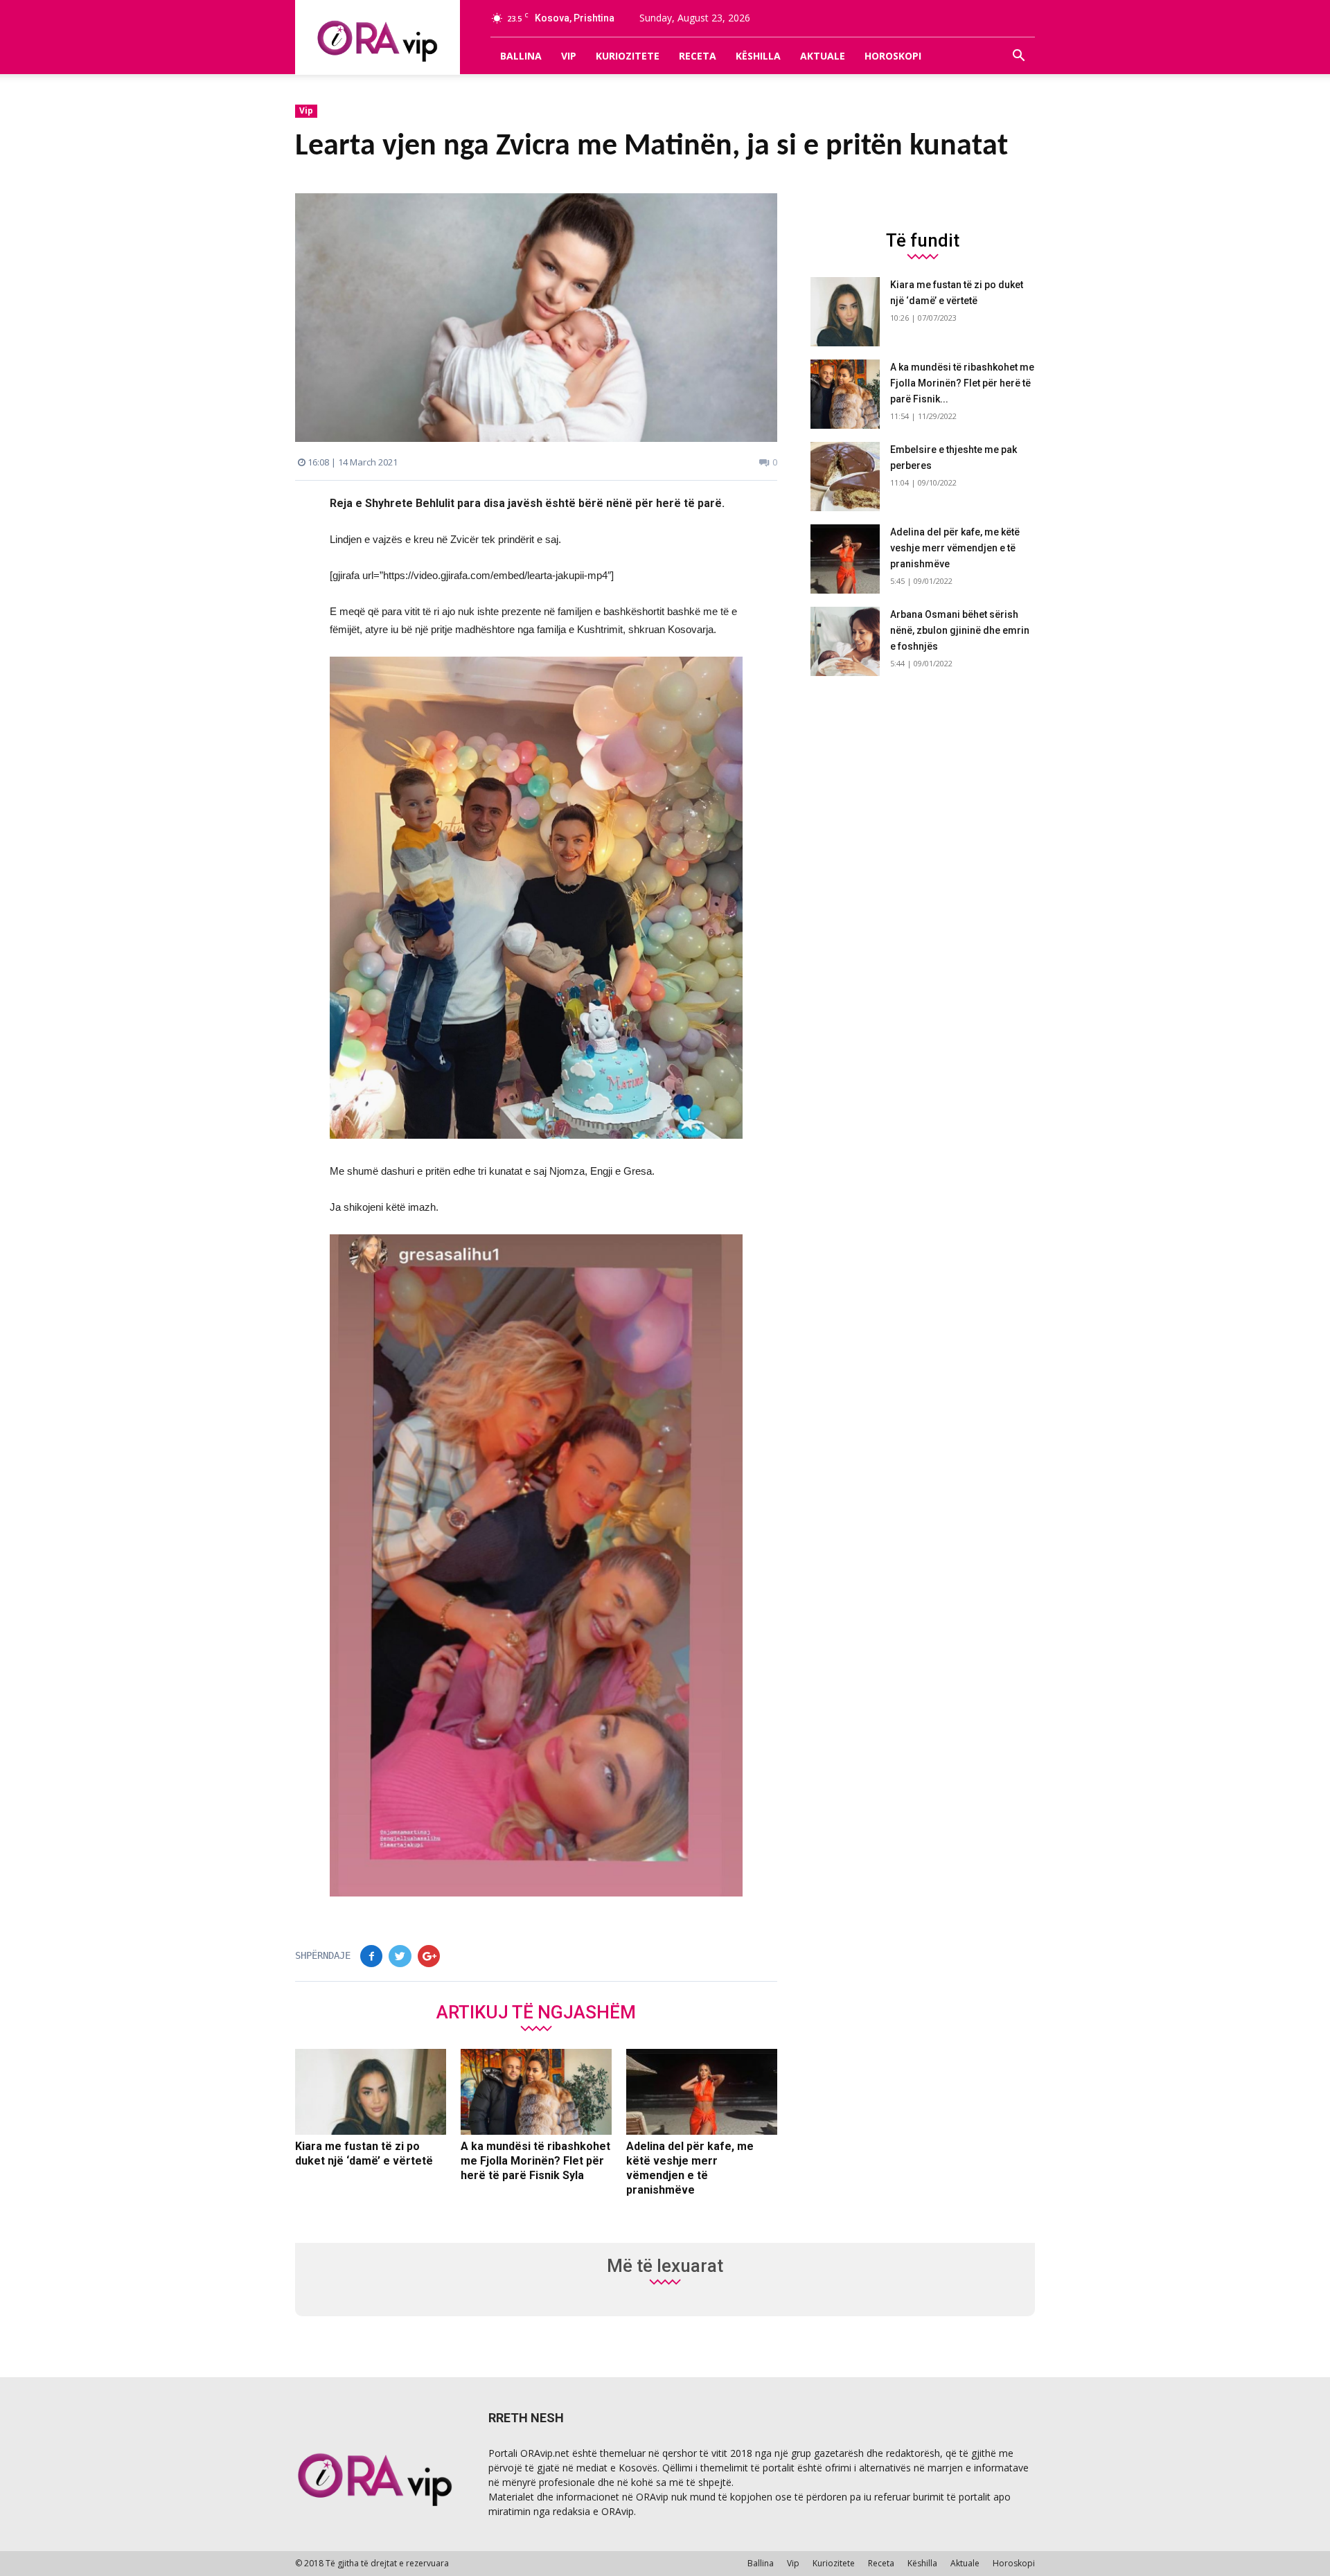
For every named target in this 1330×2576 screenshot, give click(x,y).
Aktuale (823, 56)
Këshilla (758, 56)
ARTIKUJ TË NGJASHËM (536, 2011)
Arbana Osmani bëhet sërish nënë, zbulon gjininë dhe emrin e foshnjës (960, 630)
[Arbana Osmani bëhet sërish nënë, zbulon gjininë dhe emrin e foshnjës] (845, 641)
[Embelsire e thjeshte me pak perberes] (845, 477)
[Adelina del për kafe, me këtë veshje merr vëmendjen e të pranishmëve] (702, 2092)
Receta (698, 56)
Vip (569, 56)
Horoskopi (893, 56)
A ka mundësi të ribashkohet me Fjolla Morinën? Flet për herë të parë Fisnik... (962, 383)
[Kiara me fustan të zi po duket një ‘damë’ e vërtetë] (371, 2092)
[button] (1018, 56)
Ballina (521, 56)
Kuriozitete (628, 56)
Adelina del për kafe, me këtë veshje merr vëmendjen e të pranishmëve (955, 548)
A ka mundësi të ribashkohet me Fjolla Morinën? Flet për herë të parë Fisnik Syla (535, 2161)
